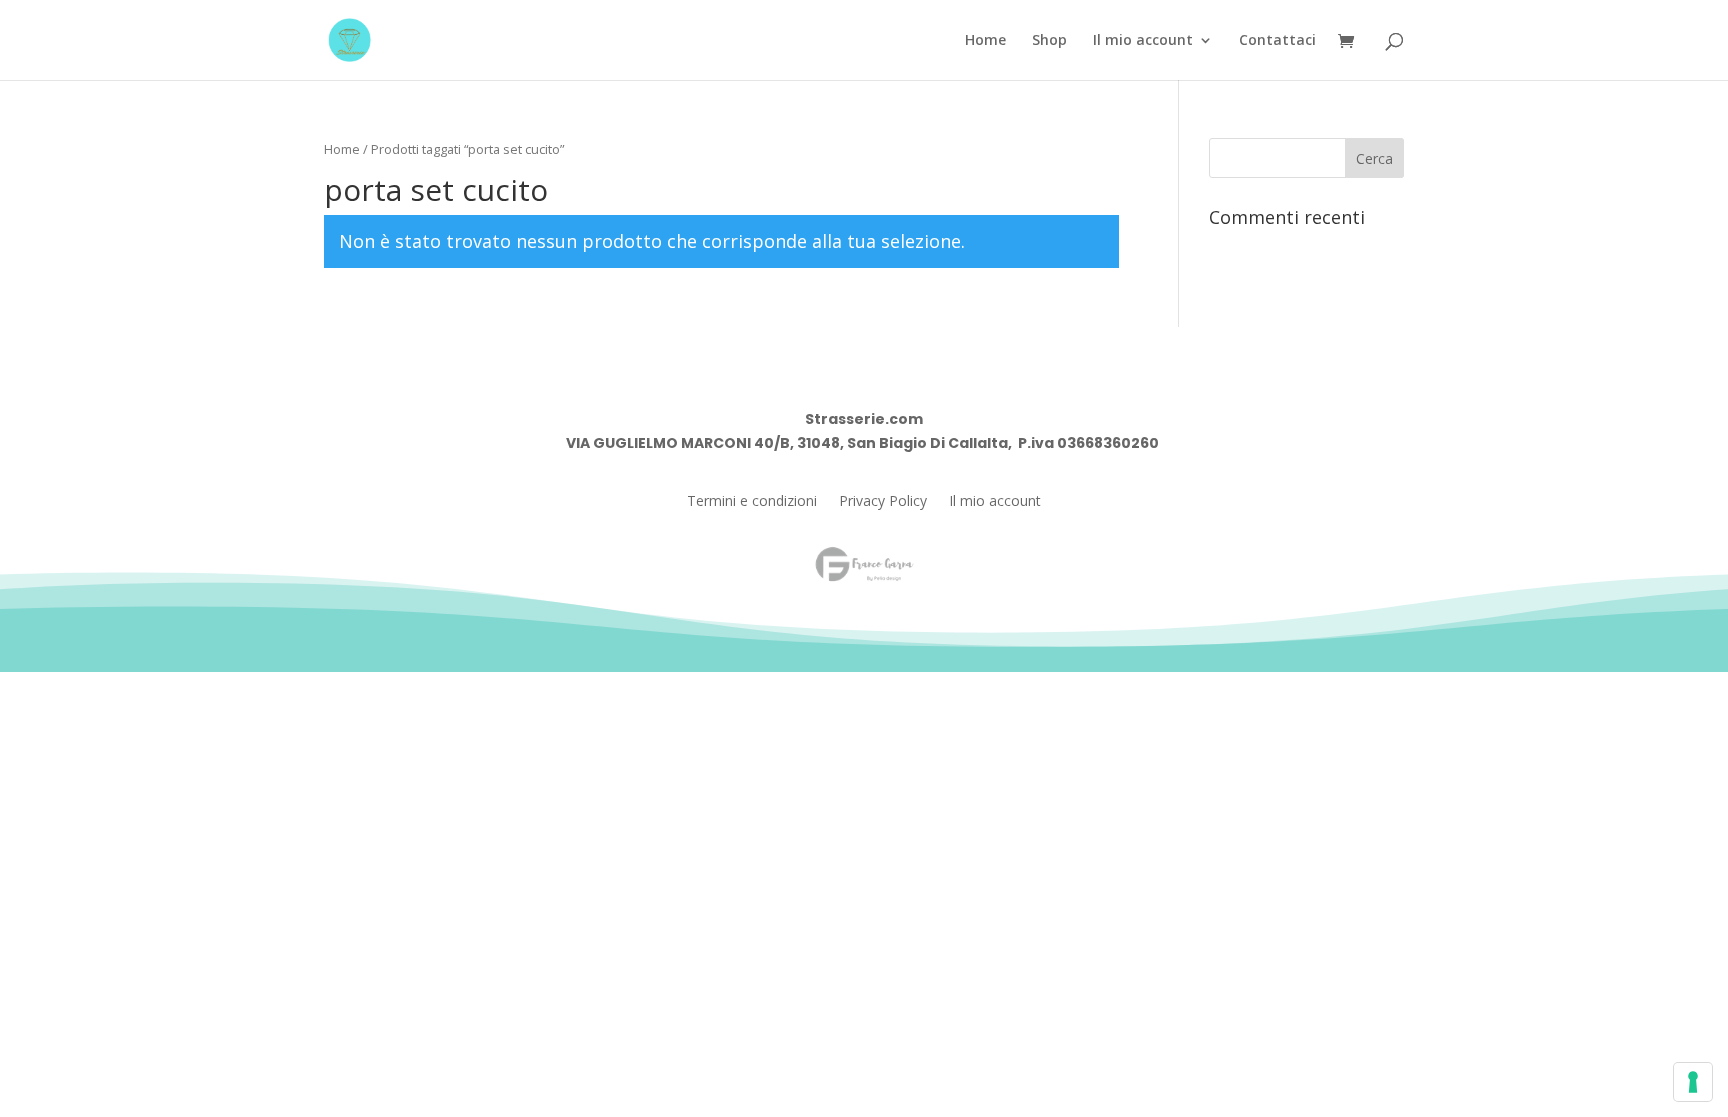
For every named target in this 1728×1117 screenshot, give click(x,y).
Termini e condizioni (752, 502)
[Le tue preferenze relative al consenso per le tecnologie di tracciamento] (1693, 1082)
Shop (1049, 41)
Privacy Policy (883, 502)
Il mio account (1143, 41)
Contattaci (1277, 41)
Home (985, 41)
